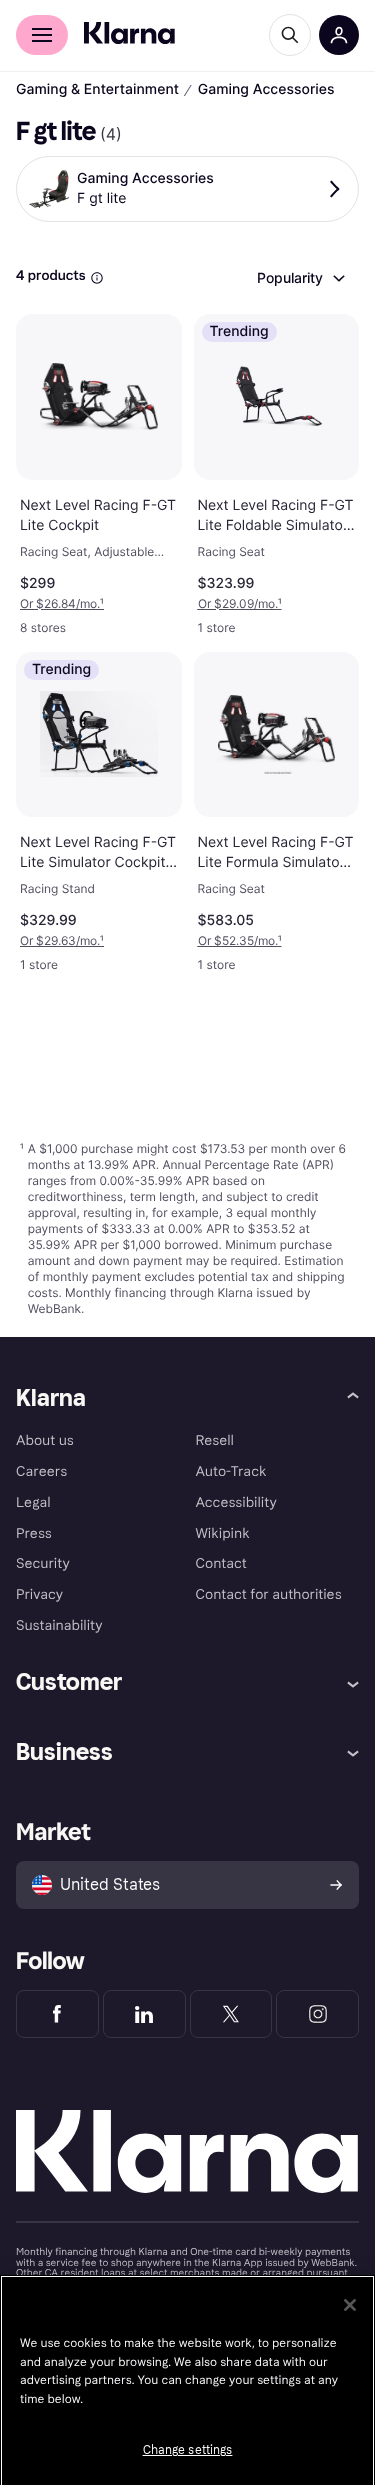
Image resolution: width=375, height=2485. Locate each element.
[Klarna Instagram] (317, 2014)
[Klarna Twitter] (231, 2014)
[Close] (350, 2305)
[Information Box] (97, 278)
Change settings (188, 2450)
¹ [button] (62, 603)
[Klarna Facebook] (57, 2014)
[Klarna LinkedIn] (144, 2014)
